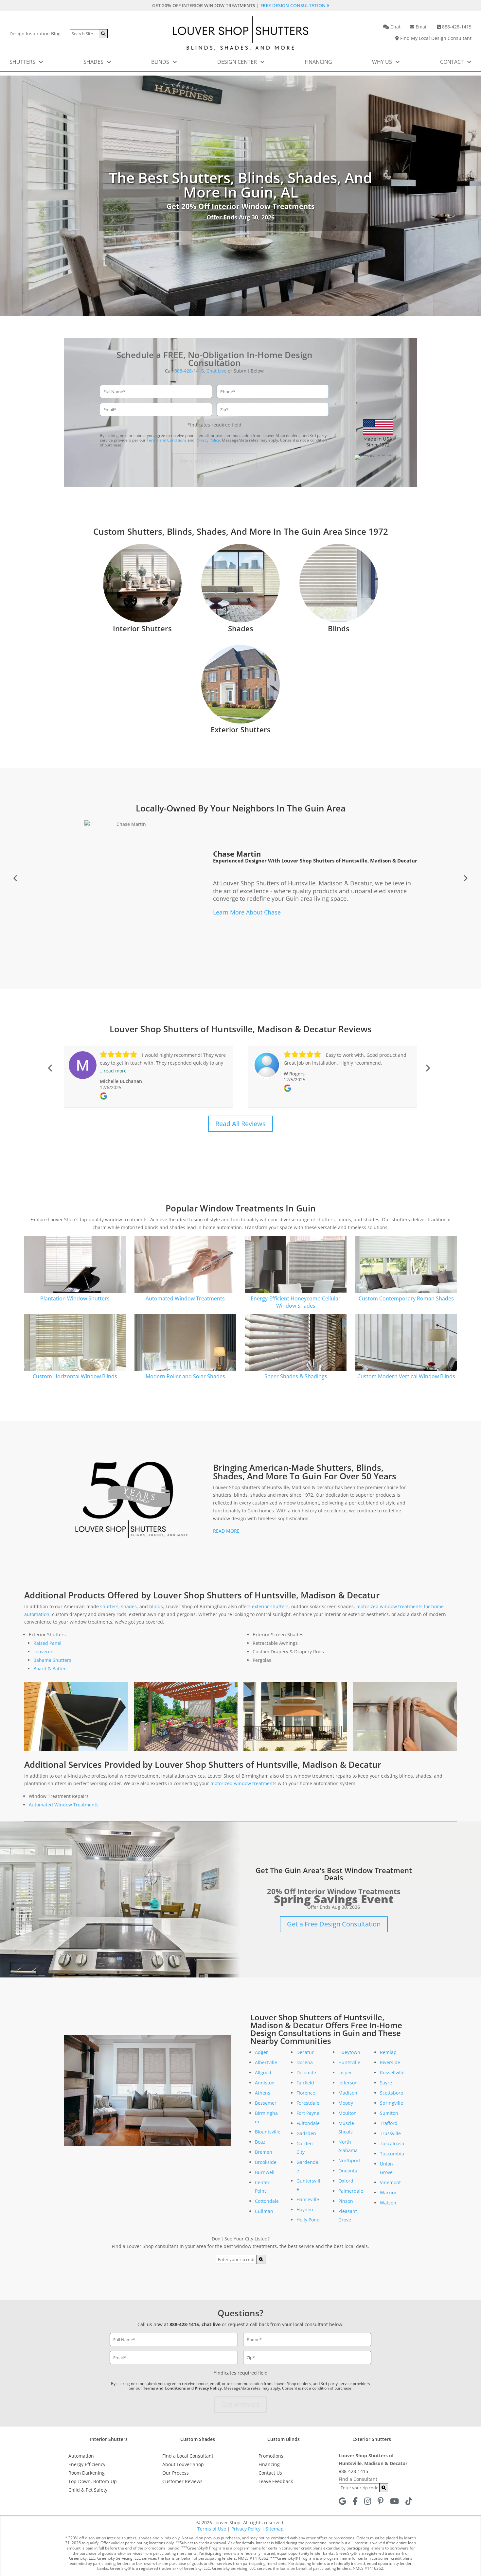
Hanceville (308, 2199)
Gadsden (306, 2133)
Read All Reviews (240, 1124)
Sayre (386, 2083)
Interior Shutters (142, 628)
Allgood (263, 2072)
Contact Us (270, 2473)
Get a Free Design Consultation (334, 1924)
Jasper (345, 2072)
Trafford (389, 2123)
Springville (392, 2103)
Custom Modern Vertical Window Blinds (406, 1376)
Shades (94, 62)
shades (129, 1606)
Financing (318, 62)
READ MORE (226, 1531)
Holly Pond (308, 2220)
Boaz (260, 2142)
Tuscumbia (392, 2154)
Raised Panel (47, 1643)
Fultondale (308, 2123)
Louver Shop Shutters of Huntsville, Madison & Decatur (314, 851)
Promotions (271, 2456)
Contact (453, 62)
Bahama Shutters (52, 1660)
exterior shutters (270, 1606)
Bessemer (266, 2103)
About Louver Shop (183, 2464)
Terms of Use (212, 2529)
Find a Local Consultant (188, 2456)
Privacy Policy (208, 440)
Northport (349, 2160)
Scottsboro (392, 2093)
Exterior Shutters (241, 729)
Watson (388, 2203)
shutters (109, 1606)
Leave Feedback (276, 2481)
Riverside (390, 2062)
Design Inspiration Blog (35, 34)
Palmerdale (351, 2191)
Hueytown (349, 2052)
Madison (348, 2093)
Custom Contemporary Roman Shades (406, 1298)
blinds (156, 1606)
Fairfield (305, 2083)
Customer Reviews (182, 2481)
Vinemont (390, 2182)
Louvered (44, 1652)
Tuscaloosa (392, 2143)
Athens (263, 2093)
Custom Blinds (284, 2439)
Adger (261, 2052)
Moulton (347, 2113)
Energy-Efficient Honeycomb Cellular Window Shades (296, 1302)
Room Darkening (87, 2473)
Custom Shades (198, 2439)
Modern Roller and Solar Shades (185, 1376)
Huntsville (349, 2062)
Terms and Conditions (167, 440)
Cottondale (267, 2201)
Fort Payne (308, 2113)
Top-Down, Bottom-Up (93, 2481)
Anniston (265, 2083)
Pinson (346, 2201)
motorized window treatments (243, 1783)
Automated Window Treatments (185, 1298)
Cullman (264, 2211)
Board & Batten (50, 1669)
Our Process (176, 2473)
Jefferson (348, 2083)
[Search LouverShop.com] (261, 2259)
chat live (211, 2324)
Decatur (305, 2052)
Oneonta (348, 2171)
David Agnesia (238, 844)
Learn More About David (240, 929)
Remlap (388, 2052)
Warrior (388, 2193)
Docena (305, 2062)
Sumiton (389, 2113)
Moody (346, 2103)
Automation (81, 2456)
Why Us (383, 62)
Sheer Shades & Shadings (296, 1376)
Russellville (392, 2072)
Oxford (346, 2181)
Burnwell (265, 2172)
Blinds (161, 62)
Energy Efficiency (87, 2464)
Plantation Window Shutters (75, 1298)
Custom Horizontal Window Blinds (75, 1376)
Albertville (266, 2062)
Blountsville (268, 2132)
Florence (306, 2093)
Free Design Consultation (294, 5)
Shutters (23, 62)
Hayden (305, 2210)
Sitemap (275, 2529)
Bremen (264, 2152)
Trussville (390, 2133)
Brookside (266, 2162)
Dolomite (306, 2072)
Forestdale (308, 2103)
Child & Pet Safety (88, 2490)
